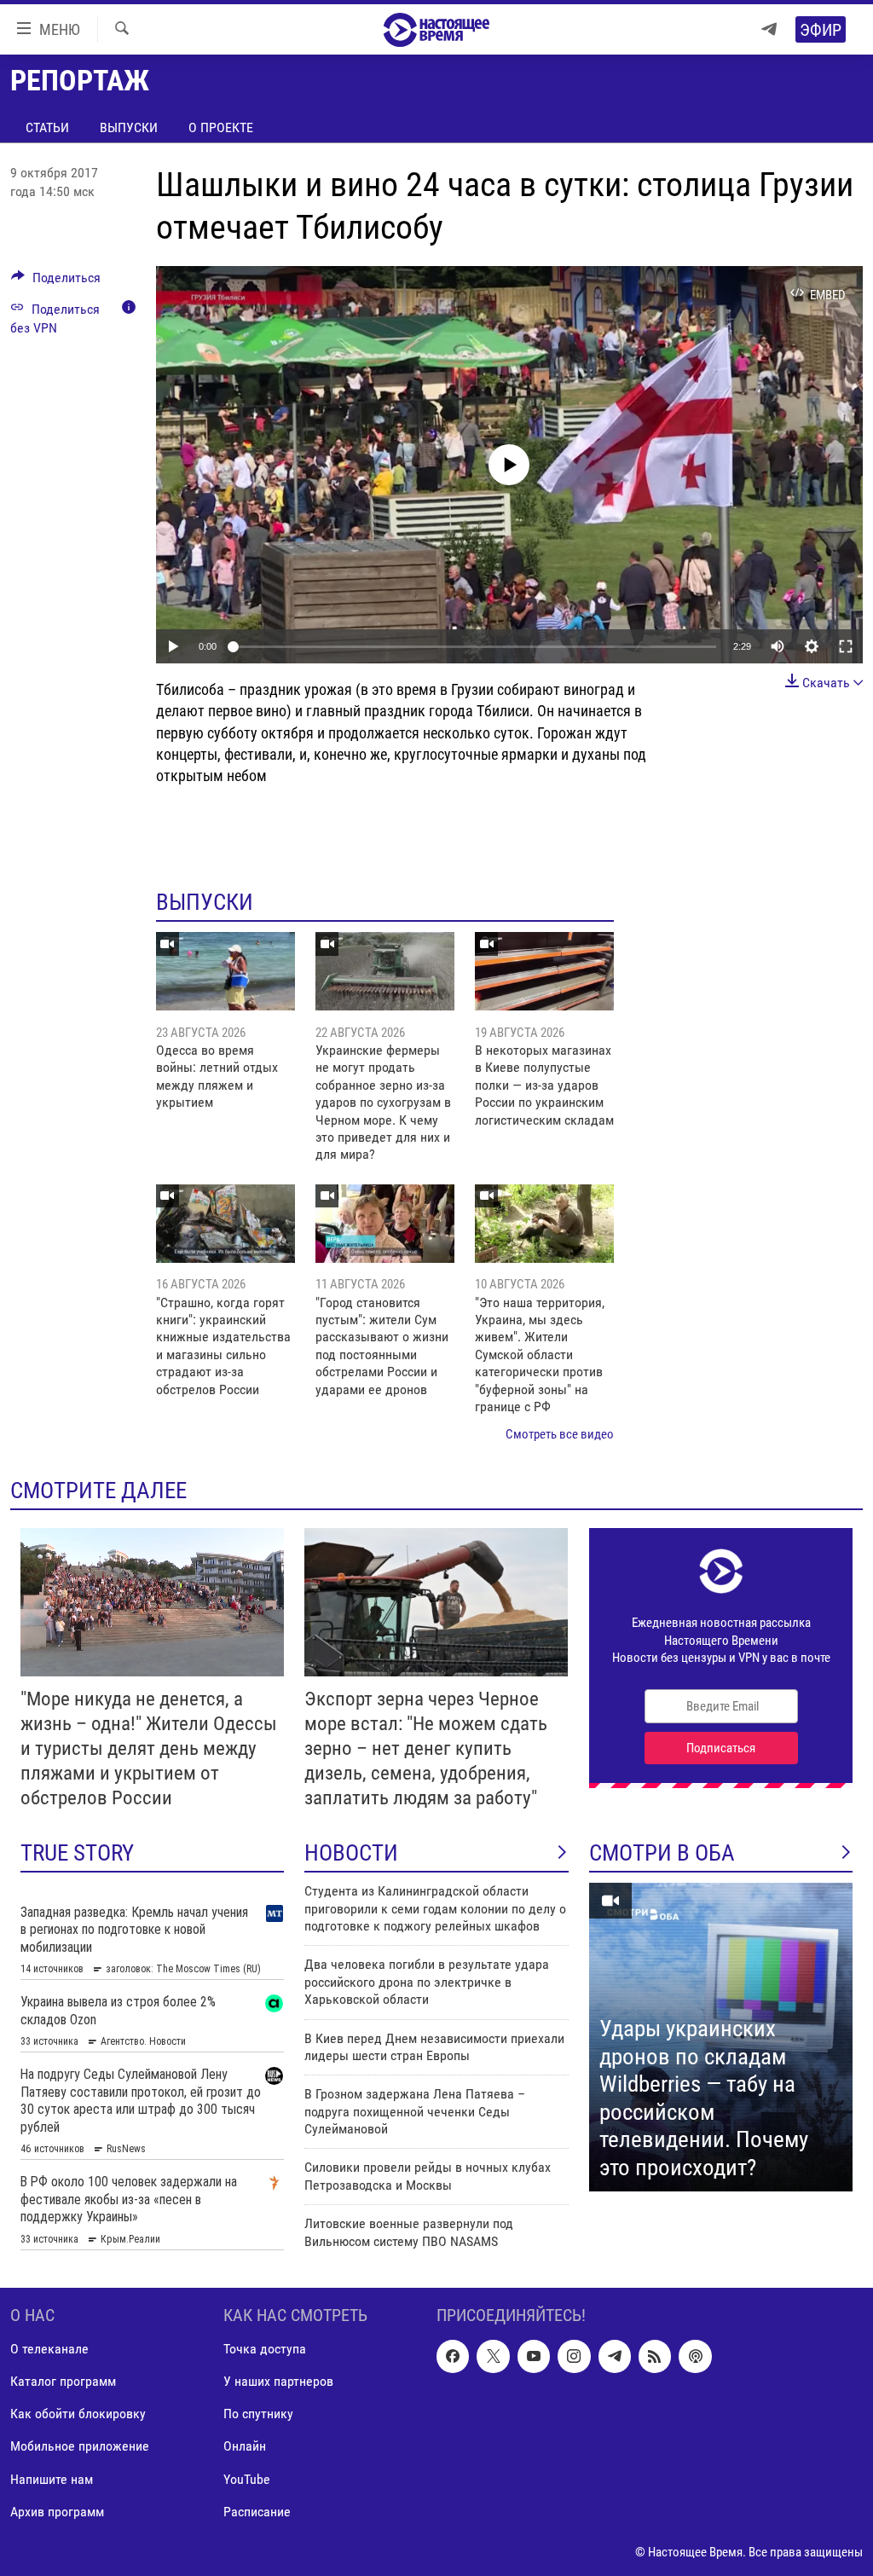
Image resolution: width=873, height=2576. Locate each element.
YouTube (247, 2479)
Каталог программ (63, 2382)
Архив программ (57, 2512)
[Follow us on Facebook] (453, 2357)
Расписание (257, 2512)
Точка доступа (265, 2350)
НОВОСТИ (351, 1853)
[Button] (56, 282)
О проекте (221, 127)
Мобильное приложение (80, 2447)
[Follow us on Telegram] (615, 2357)
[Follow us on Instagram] (574, 2357)
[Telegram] (769, 29)
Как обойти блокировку (78, 2414)
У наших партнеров (278, 2382)
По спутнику (258, 2414)
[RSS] (655, 2357)
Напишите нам (52, 2479)
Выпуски (129, 127)
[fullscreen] (846, 646)
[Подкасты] (695, 2357)
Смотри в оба (662, 1853)
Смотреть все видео (560, 1434)
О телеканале (49, 2350)
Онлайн (245, 2447)
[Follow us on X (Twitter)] (493, 2357)
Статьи (47, 127)
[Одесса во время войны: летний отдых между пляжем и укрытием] (225, 971)
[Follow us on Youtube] (534, 2357)
